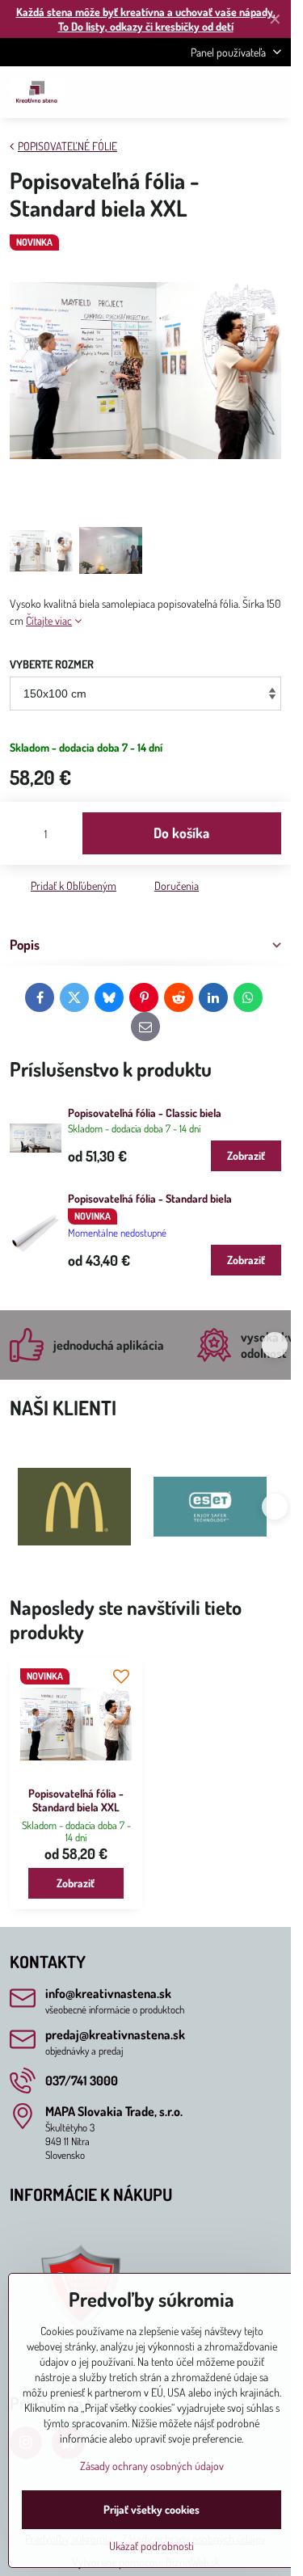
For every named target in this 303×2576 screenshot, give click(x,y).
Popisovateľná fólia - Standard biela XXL (76, 1800)
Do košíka (181, 833)
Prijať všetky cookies (151, 2509)
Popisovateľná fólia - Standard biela (150, 1198)
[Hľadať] (194, 92)
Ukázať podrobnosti (151, 2546)
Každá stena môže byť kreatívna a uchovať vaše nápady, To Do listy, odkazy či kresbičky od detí (146, 19)
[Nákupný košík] (233, 92)
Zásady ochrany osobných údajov (152, 2466)
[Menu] (271, 92)
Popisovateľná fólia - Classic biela (145, 1113)
